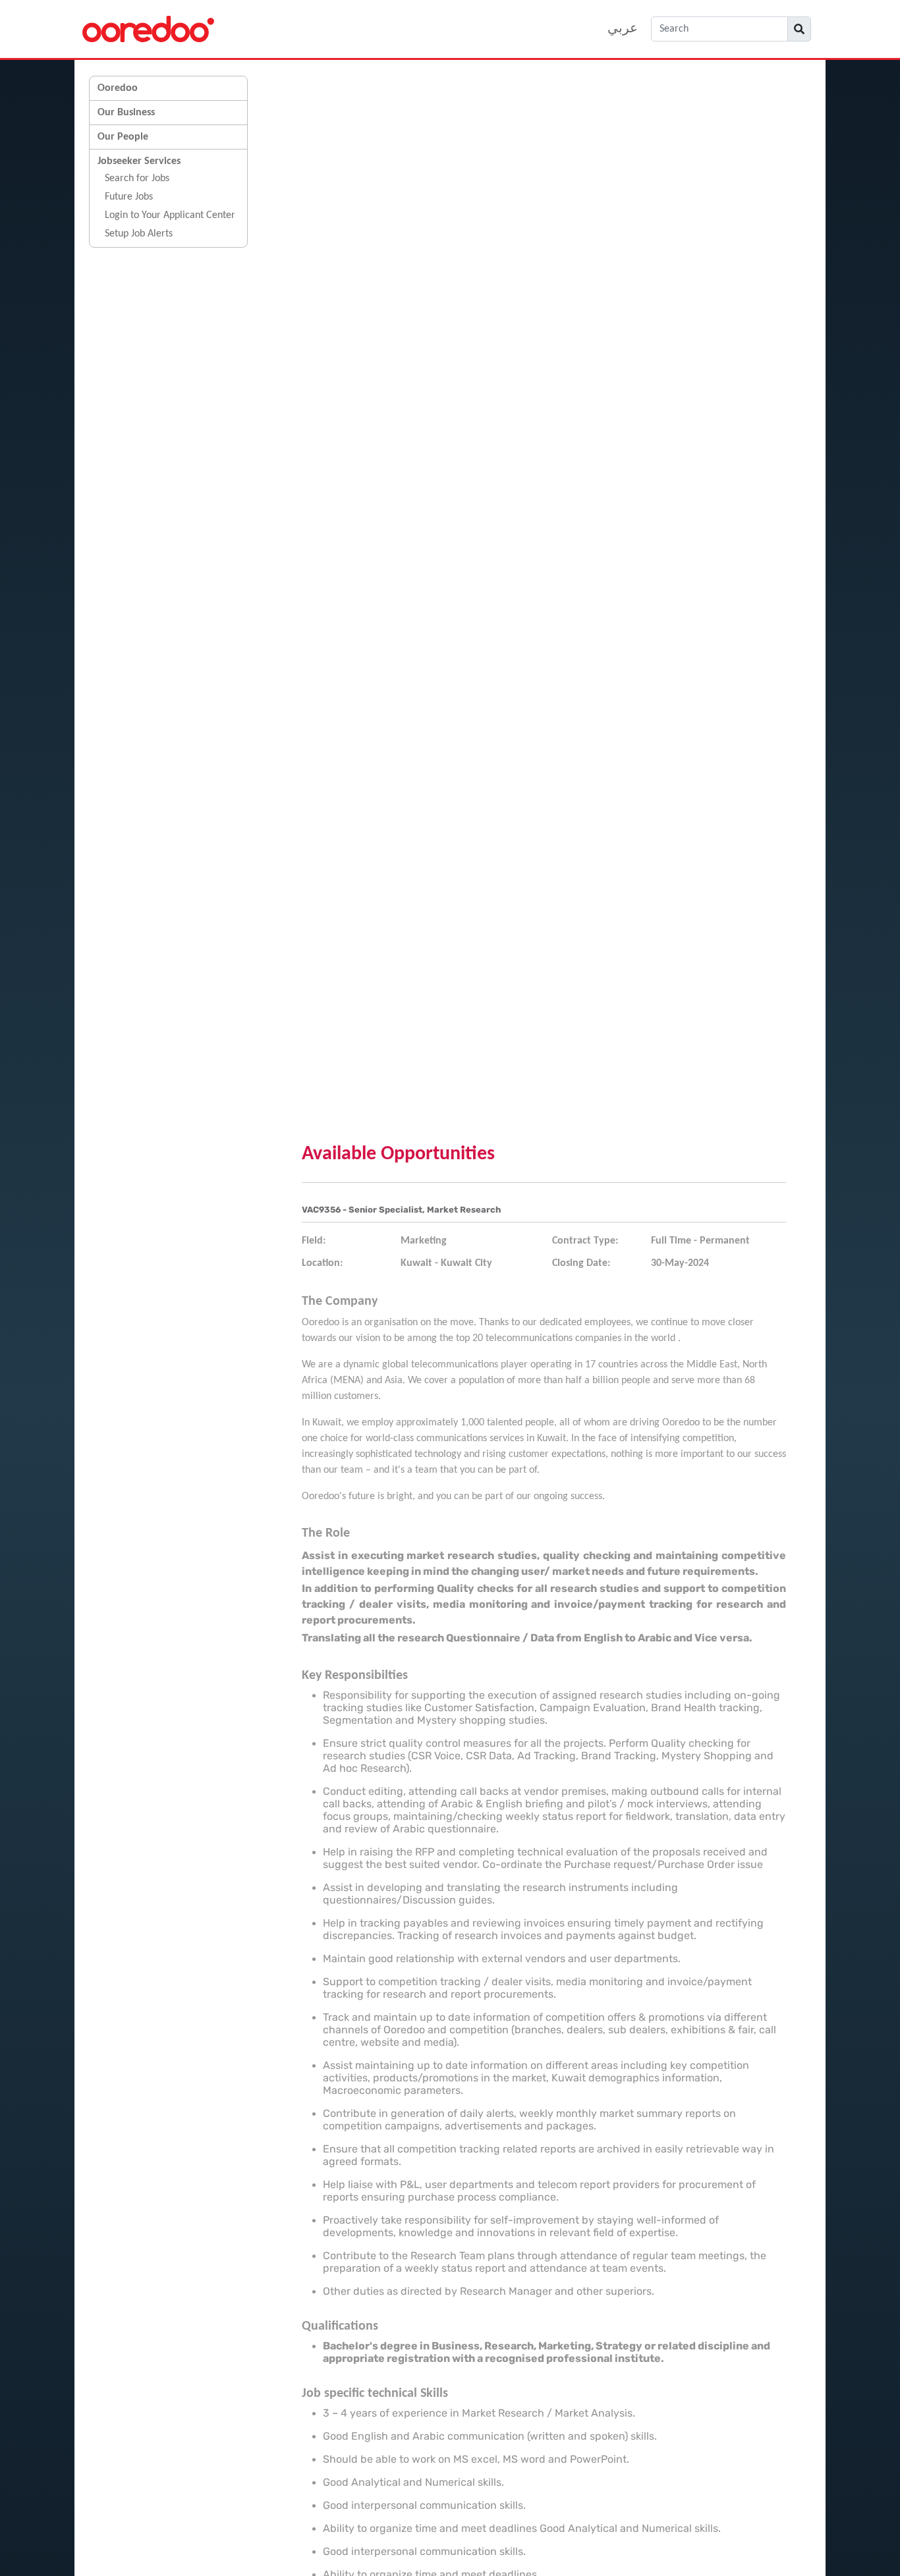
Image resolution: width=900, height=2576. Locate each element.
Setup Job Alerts (139, 234)
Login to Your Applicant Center (170, 215)
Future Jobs (129, 197)
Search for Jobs (137, 178)
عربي (623, 29)
